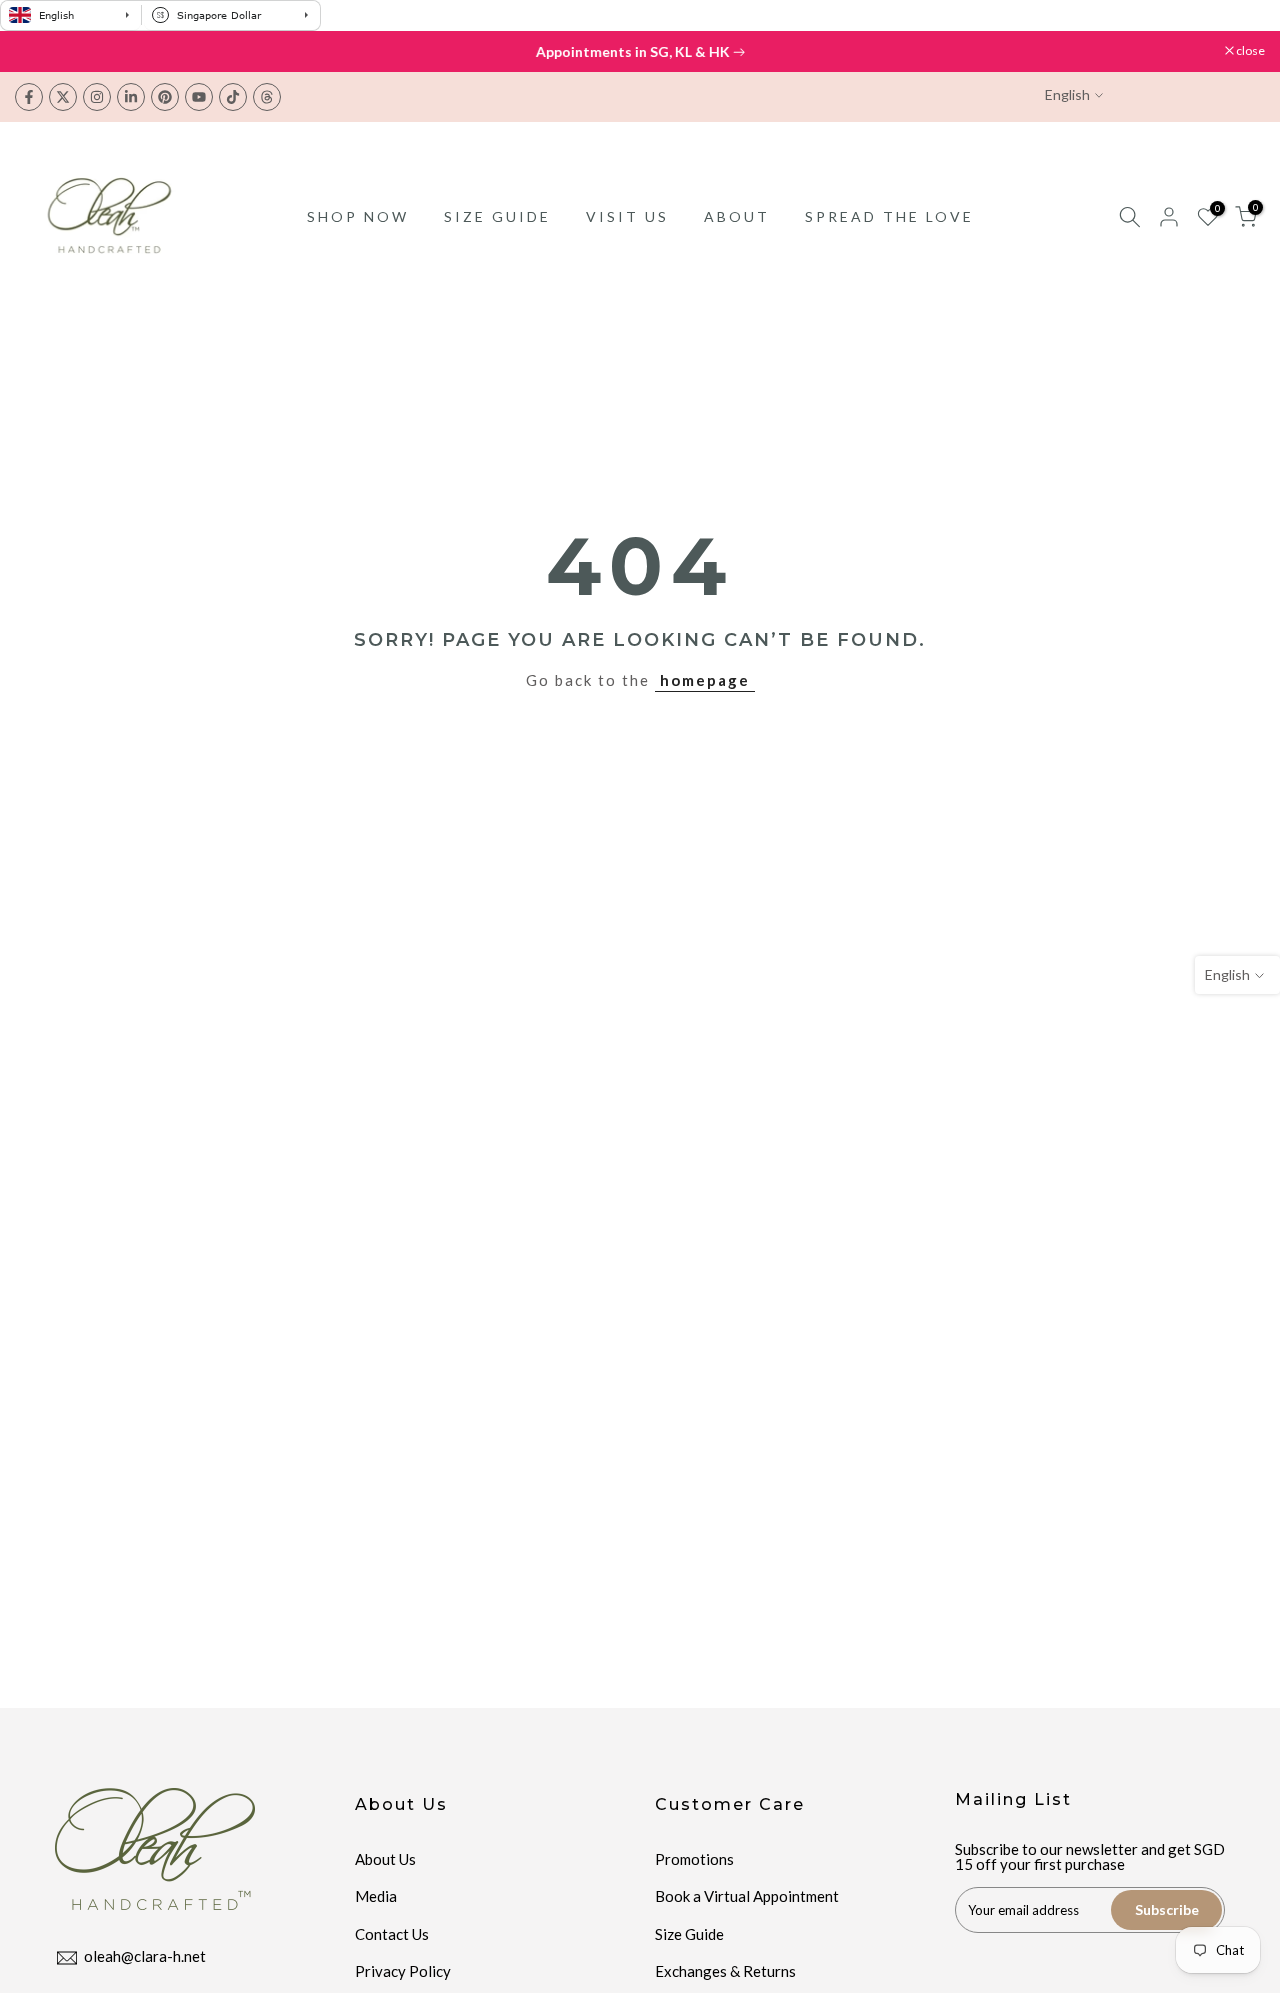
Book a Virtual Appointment (747, 1896)
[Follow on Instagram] (97, 97)
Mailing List (1013, 1799)
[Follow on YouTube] (199, 97)
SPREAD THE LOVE (889, 216)
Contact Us (392, 1934)
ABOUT (737, 216)
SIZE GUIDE (497, 216)
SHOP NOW (358, 216)
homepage (705, 680)
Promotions (694, 1859)
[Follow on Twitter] (63, 97)
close (39, 51)
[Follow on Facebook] (29, 97)
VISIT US (627, 216)
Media (376, 1896)
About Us (385, 1859)
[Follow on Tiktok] (233, 97)
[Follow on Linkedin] (131, 97)
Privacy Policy (403, 1971)
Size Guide (689, 1934)
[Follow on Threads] (267, 97)
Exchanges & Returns (725, 1971)
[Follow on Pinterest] (165, 97)
